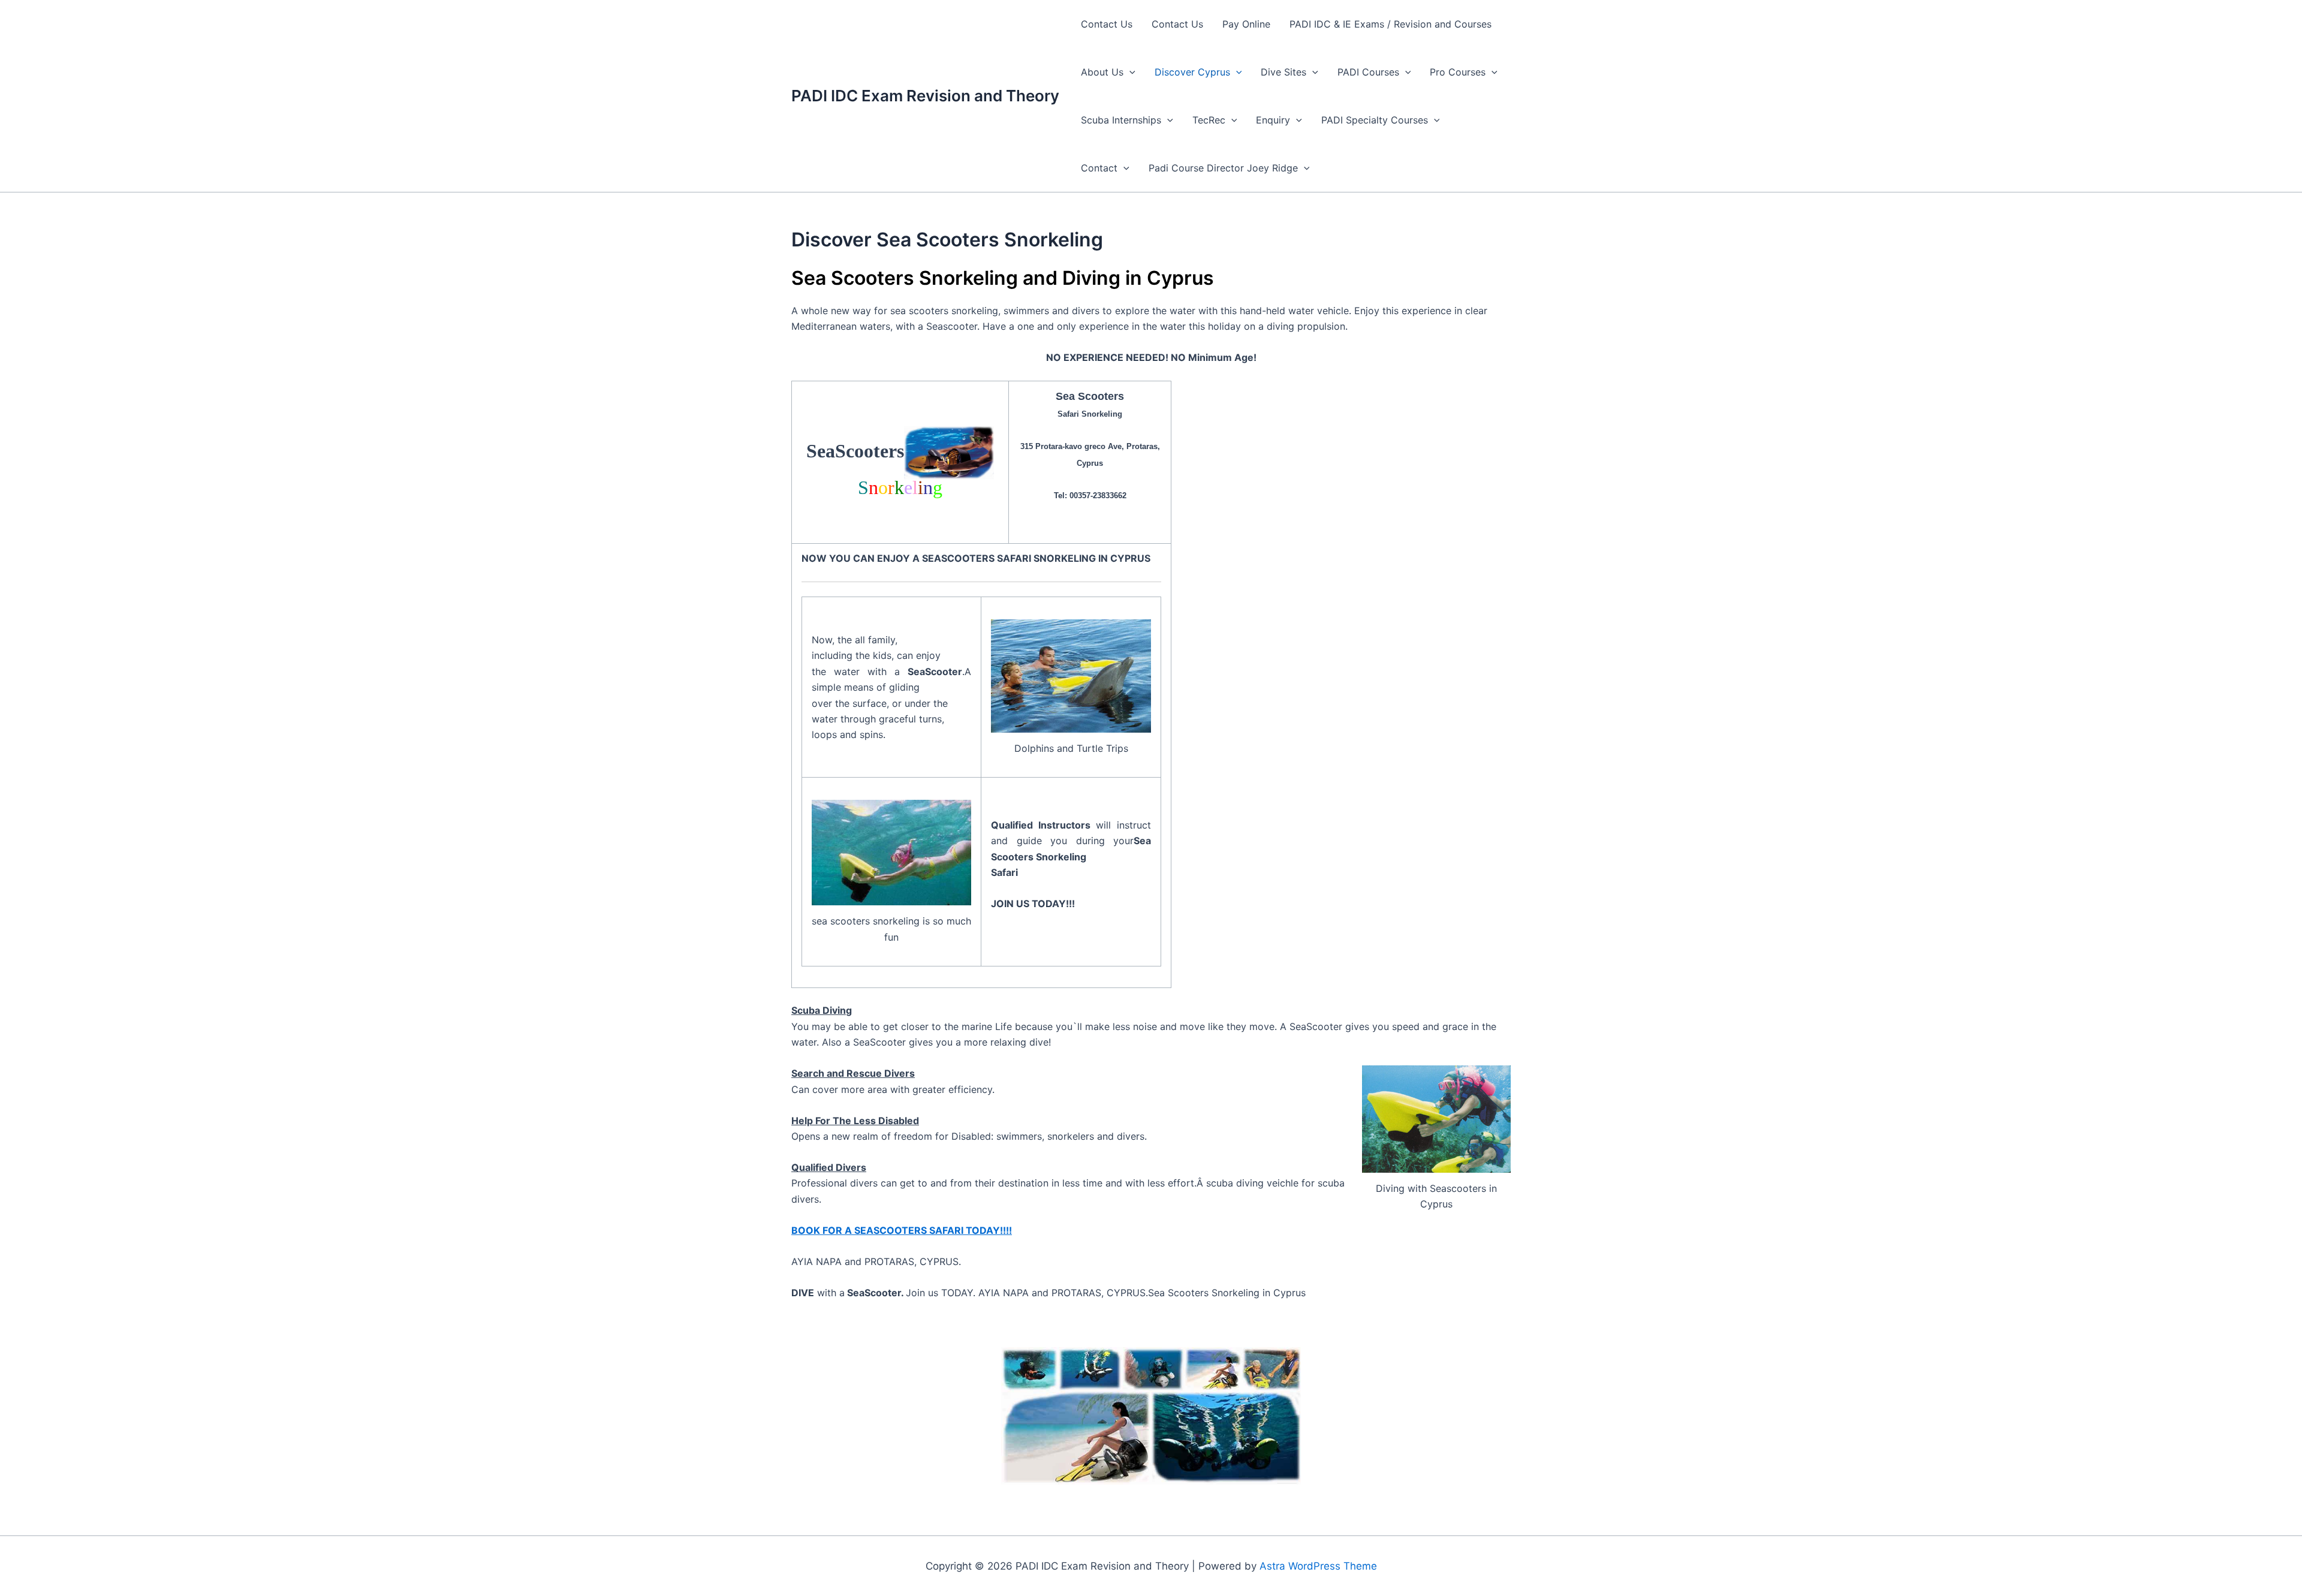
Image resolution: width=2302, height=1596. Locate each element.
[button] (1129, 72)
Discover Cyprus (1192, 72)
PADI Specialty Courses (1375, 120)
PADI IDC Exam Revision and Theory (925, 96)
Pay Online (1246, 24)
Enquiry (1273, 120)
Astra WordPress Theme (1318, 1566)
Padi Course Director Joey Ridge (1223, 168)
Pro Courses (1458, 72)
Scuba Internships (1121, 120)
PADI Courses (1368, 72)
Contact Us (1107, 24)
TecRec (1209, 120)
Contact (1099, 168)
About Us (1102, 72)
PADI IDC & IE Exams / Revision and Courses (1390, 24)
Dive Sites (1283, 72)
